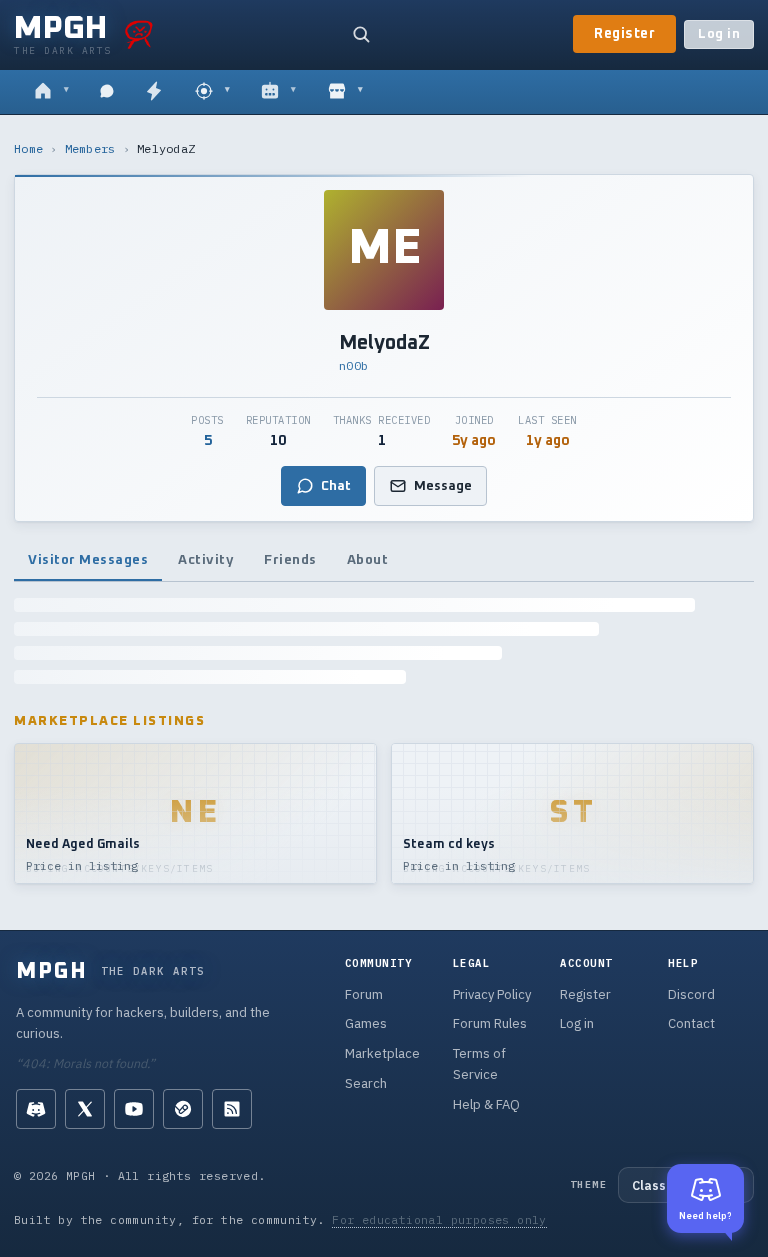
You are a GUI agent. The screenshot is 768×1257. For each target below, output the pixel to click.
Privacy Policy (492, 994)
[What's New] (154, 92)
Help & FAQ (486, 1104)
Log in (719, 34)
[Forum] (51, 92)
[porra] (139, 34)
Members (90, 148)
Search (366, 1083)
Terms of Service (479, 1064)
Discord (691, 994)
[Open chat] (107, 92)
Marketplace (382, 1053)
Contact (691, 1023)
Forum (364, 994)
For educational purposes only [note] (439, 1219)
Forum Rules (490, 1023)
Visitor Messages (88, 560)
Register (624, 34)
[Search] (361, 34)
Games (366, 1023)
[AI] (278, 92)
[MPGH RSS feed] (232, 1109)
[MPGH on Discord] (36, 1109)
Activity (206, 560)
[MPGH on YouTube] (134, 1109)
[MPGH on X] (85, 1109)
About (368, 560)
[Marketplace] (345, 92)
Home (28, 148)
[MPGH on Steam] (183, 1109)
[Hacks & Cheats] (212, 92)
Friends (290, 560)
